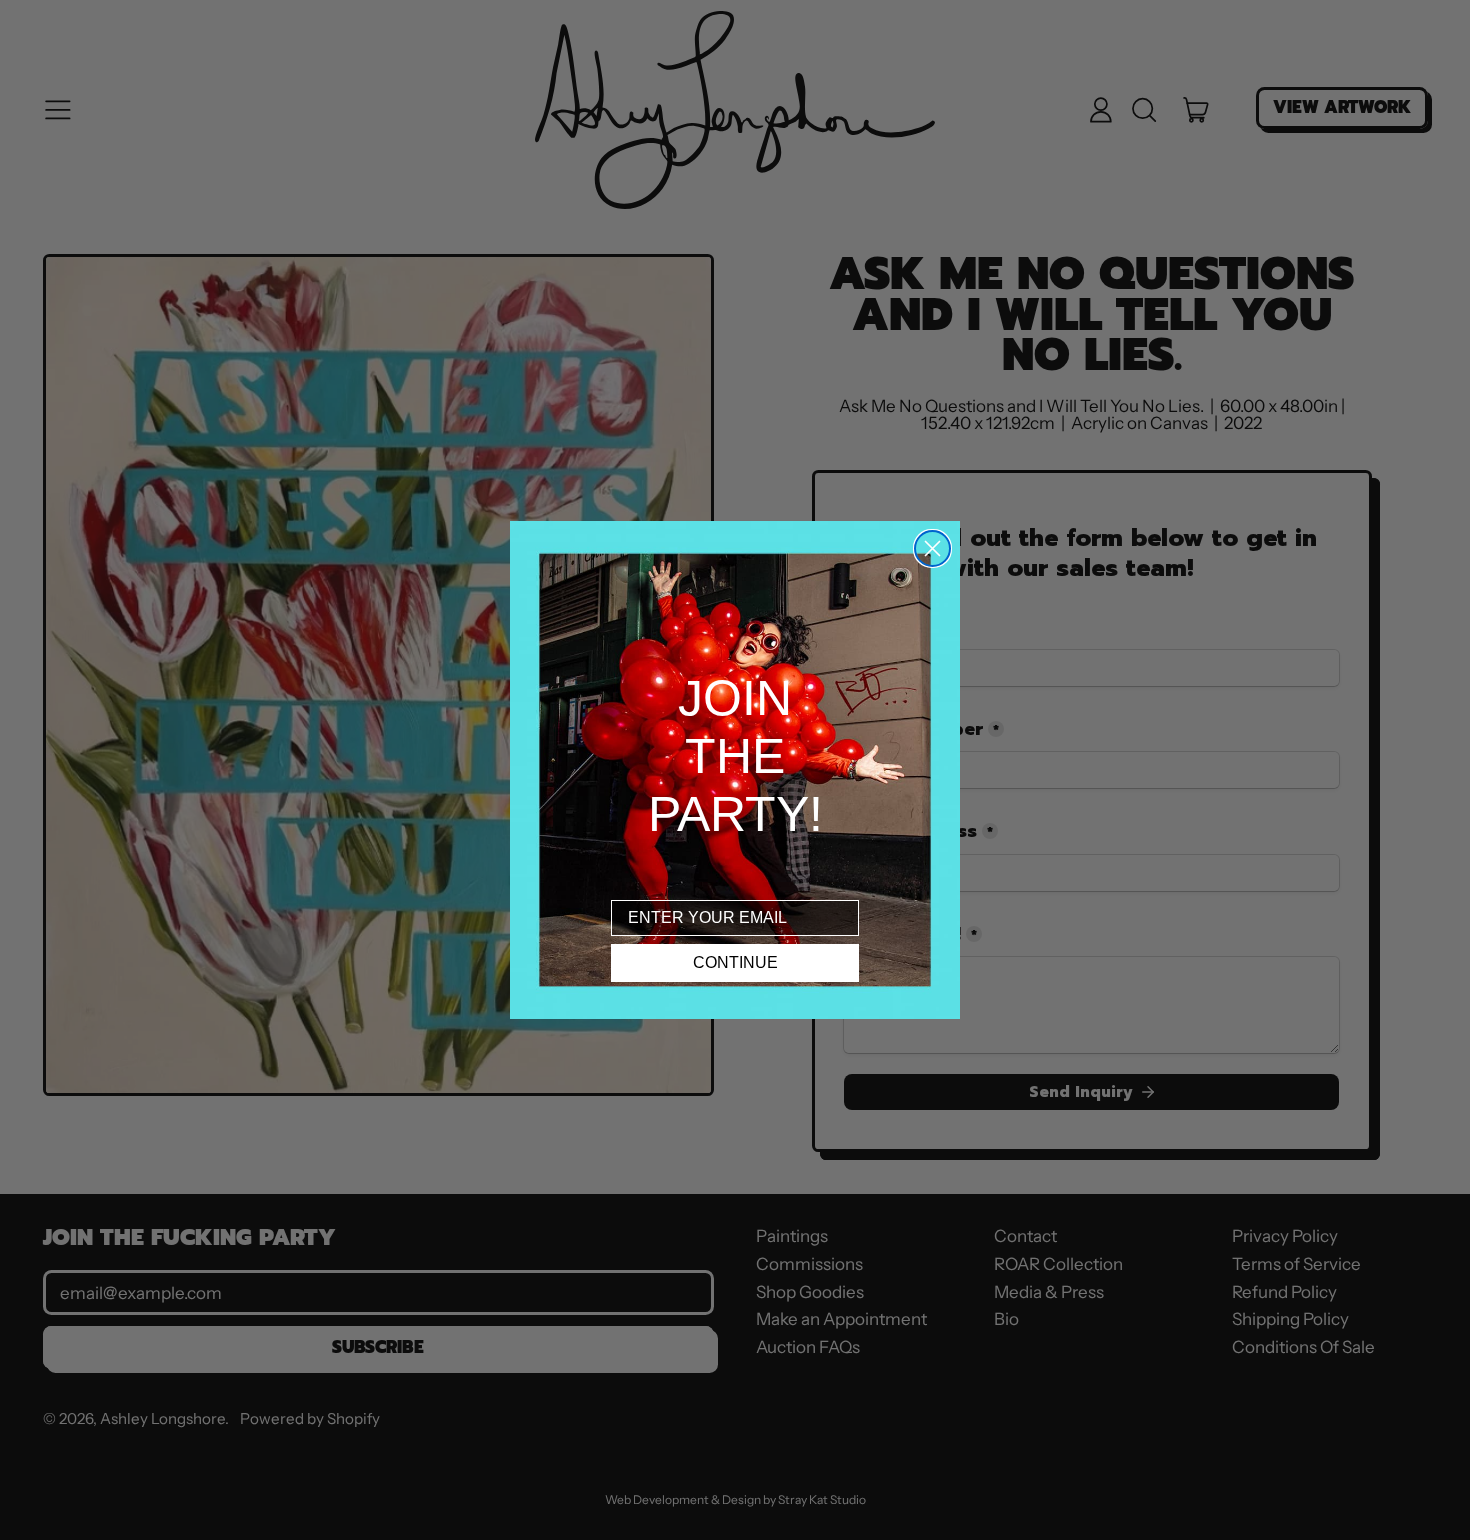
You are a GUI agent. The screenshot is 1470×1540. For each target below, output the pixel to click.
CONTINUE (735, 962)
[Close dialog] (932, 548)
